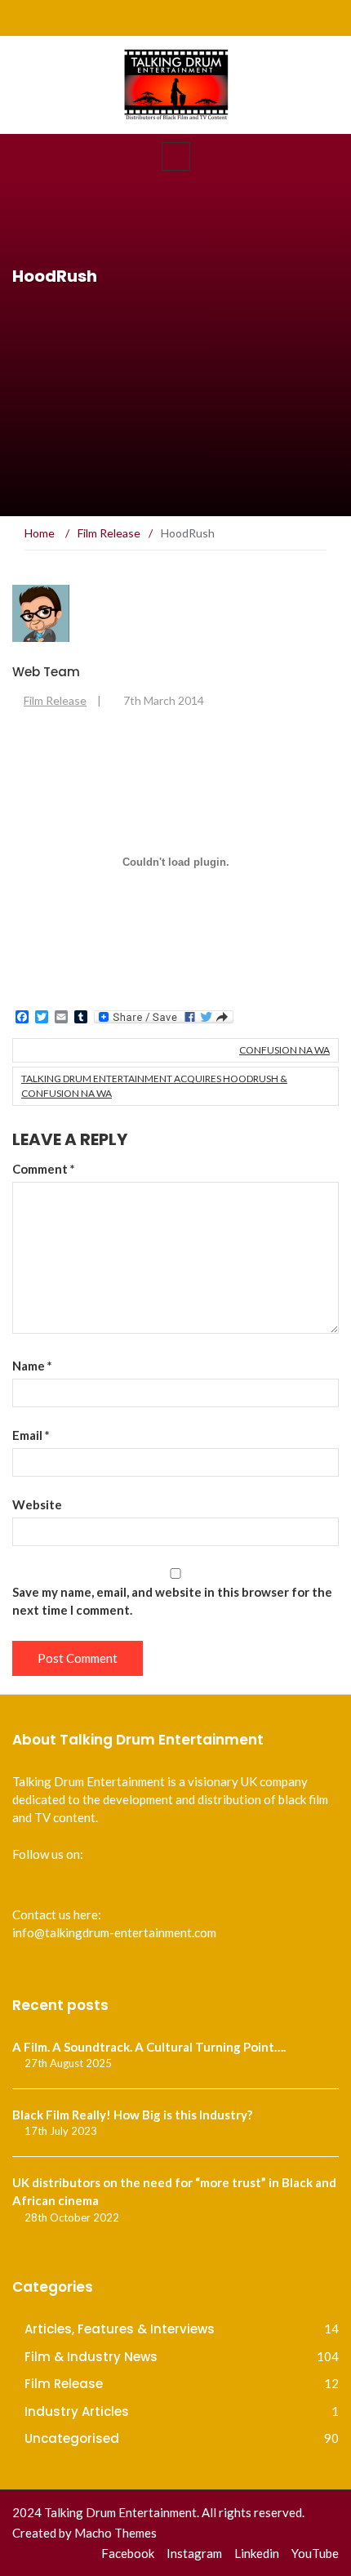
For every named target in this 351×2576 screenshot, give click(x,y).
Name (32, 1366)
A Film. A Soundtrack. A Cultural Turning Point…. (149, 2047)
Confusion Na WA (284, 1050)
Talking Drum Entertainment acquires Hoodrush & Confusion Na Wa (154, 1086)
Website (37, 1504)
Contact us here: (57, 1914)
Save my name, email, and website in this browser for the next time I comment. (172, 1601)
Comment (44, 1169)
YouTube (315, 2553)
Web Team (46, 672)
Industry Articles (77, 2411)
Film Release (55, 700)
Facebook (128, 2553)
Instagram (194, 2553)
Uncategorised (72, 2438)
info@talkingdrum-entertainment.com (114, 1932)
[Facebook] (231, 18)
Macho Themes (116, 2533)
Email (31, 1435)
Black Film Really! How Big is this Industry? (132, 2115)
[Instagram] (262, 18)
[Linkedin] (293, 18)
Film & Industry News (91, 2357)
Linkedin (257, 2553)
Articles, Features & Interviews (120, 2329)
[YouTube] (324, 18)
